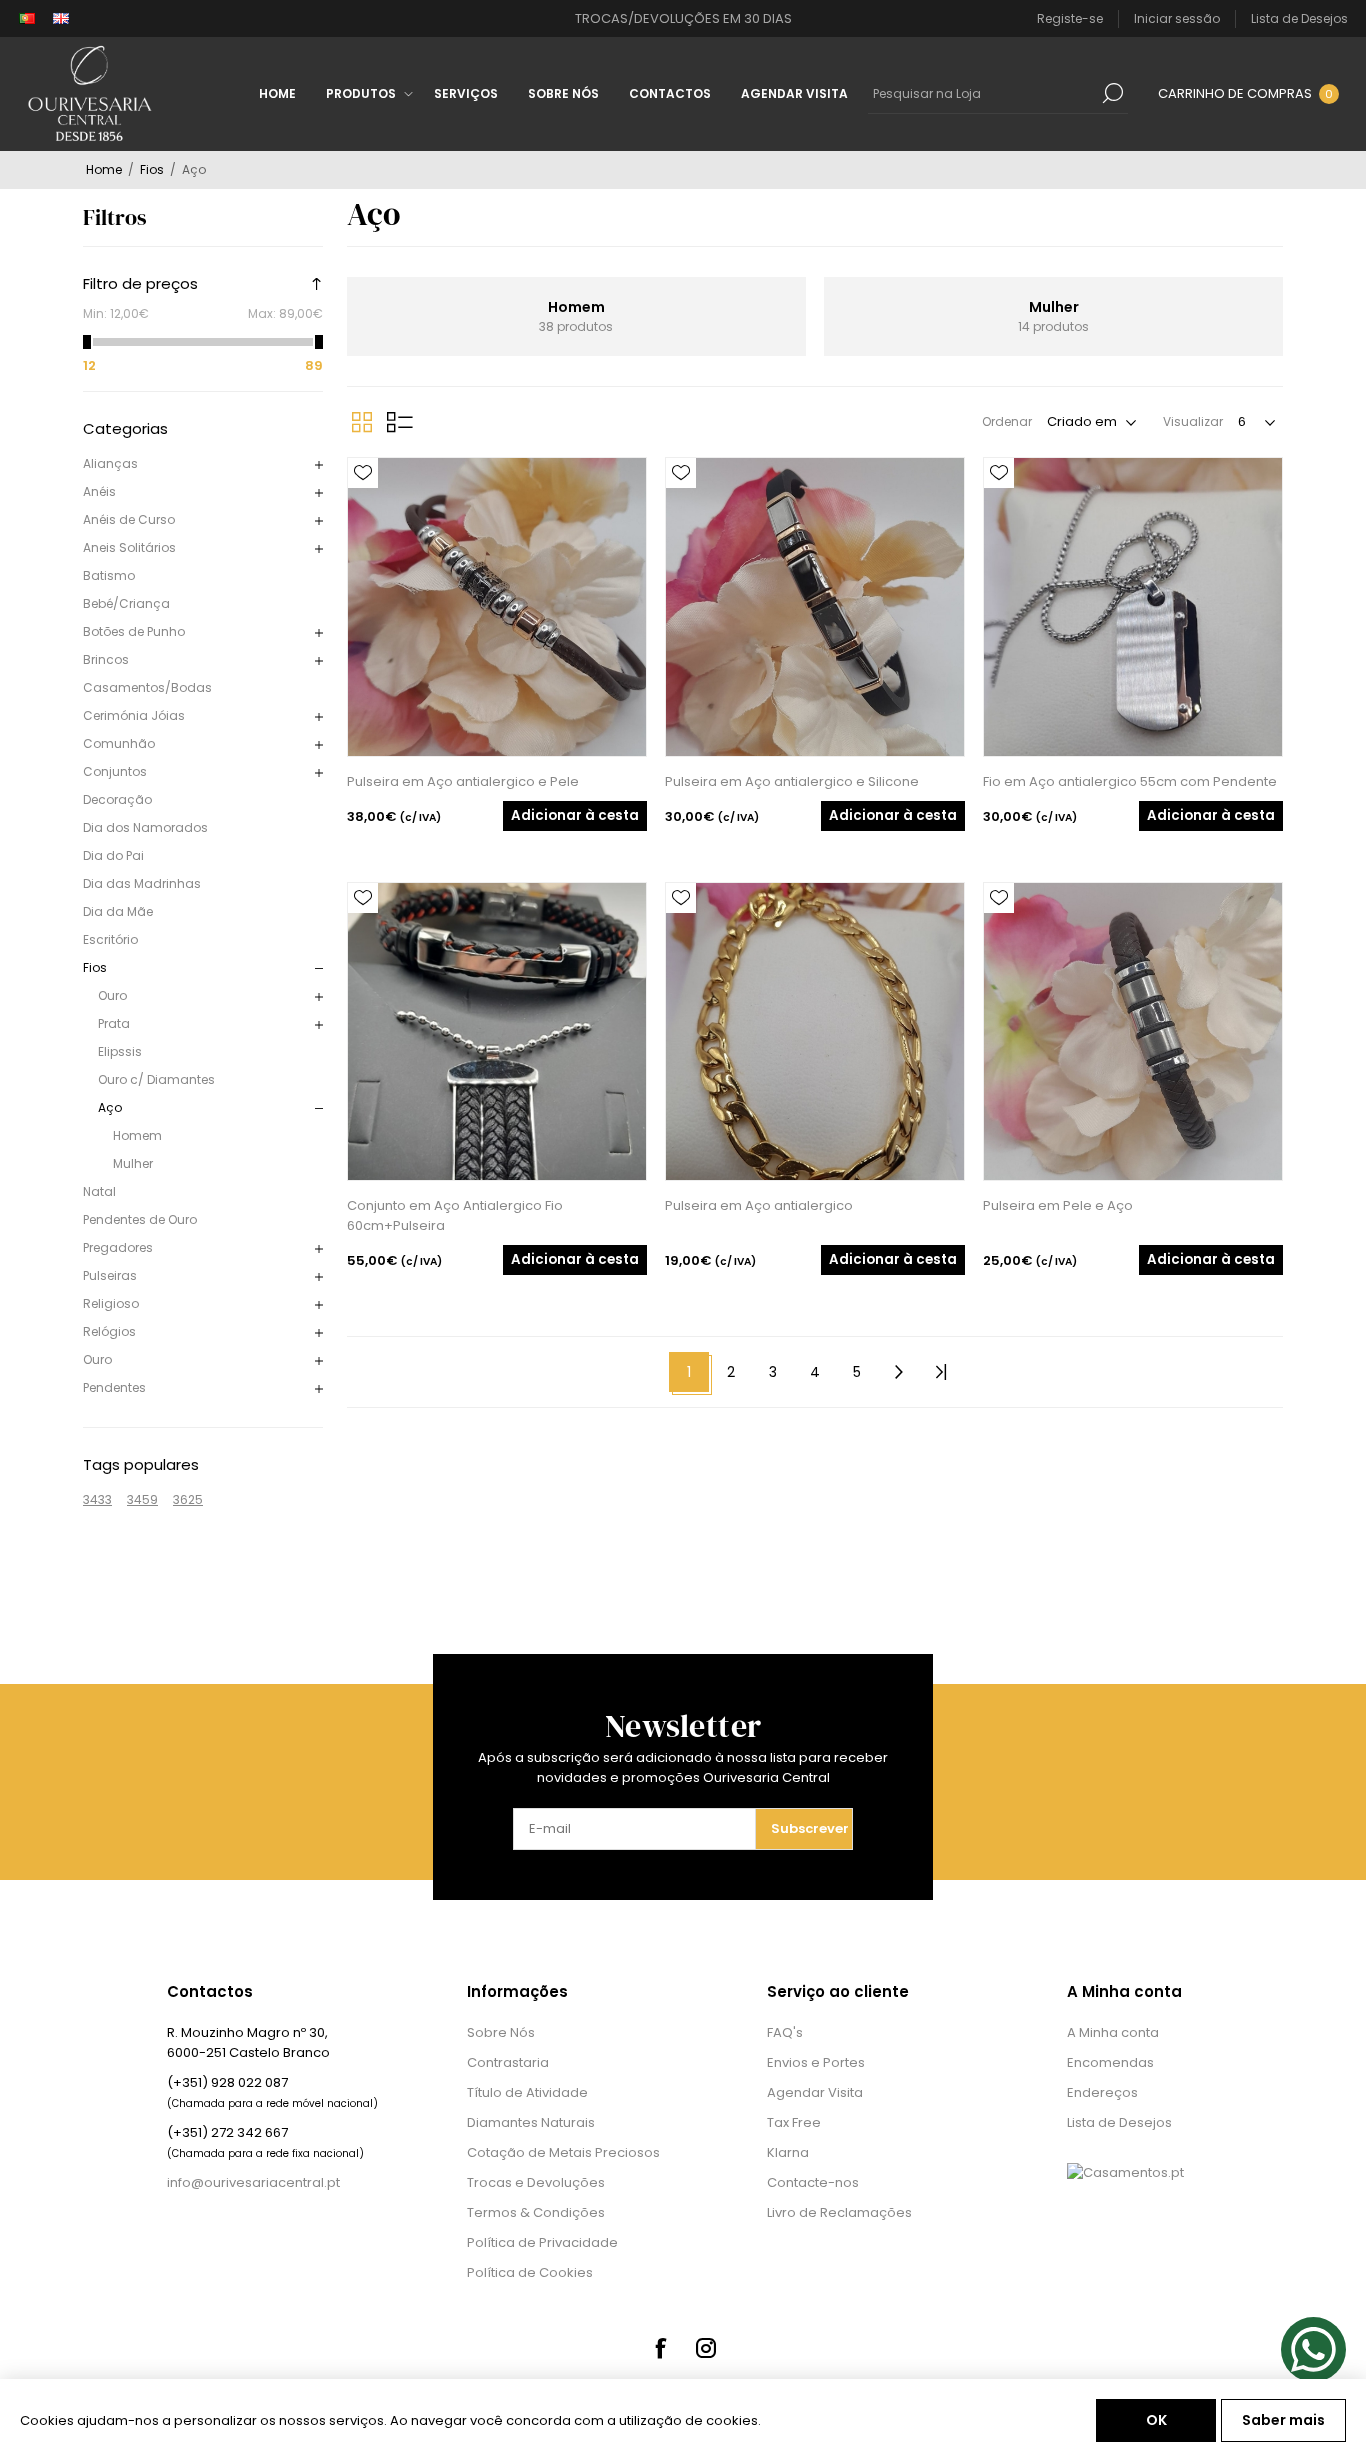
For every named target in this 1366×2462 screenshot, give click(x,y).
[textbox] (983, 93)
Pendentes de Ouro (140, 1219)
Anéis (99, 491)
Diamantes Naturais (531, 2122)
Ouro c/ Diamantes (156, 1079)
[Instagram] (706, 2348)
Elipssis (120, 1051)
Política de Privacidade (542, 2242)
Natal (99, 1191)
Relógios (109, 1331)
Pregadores (118, 1247)
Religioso (111, 1303)
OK (1156, 2420)
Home (104, 169)
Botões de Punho (134, 631)
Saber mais (1283, 2420)
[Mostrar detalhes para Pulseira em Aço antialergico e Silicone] (815, 607)
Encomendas (1110, 2062)
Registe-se (1070, 18)
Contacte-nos (813, 2182)
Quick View (363, 503)
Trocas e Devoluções (536, 2182)
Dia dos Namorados (145, 827)
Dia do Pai (113, 855)
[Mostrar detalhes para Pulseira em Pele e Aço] (1133, 1032)
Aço (110, 1107)
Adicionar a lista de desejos (363, 473)
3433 (97, 1499)
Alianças (110, 463)
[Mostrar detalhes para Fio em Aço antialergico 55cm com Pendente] (1133, 607)
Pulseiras (110, 1275)
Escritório (110, 939)
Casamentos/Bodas (147, 687)
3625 (188, 1499)
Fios (95, 967)
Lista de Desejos (1119, 2122)
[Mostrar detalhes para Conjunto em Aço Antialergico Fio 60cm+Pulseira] (497, 1032)
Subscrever (810, 1828)
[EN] (61, 19)
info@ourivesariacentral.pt (253, 2182)
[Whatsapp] (1313, 2349)
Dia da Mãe (118, 911)
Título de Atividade (527, 2092)
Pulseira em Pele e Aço (1058, 1205)
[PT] (27, 19)
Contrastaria (508, 2062)
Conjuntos (115, 771)
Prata (114, 1023)
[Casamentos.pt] (1125, 2172)
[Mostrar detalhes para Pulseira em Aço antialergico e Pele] (497, 607)
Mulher (133, 1163)
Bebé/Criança (126, 603)
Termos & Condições (536, 2212)
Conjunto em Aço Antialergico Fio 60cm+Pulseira (455, 1215)
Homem (137, 1135)
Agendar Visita (815, 2092)
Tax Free (794, 2122)
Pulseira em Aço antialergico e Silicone (792, 781)
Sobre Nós (501, 2032)
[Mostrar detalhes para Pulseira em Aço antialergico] (815, 1032)
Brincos (106, 659)
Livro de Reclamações (839, 2212)
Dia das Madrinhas (142, 883)
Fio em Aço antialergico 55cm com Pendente (1130, 781)
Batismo (109, 575)
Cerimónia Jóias (134, 715)
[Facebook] (660, 2348)
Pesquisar (1113, 93)
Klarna (788, 2152)
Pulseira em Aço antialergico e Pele (463, 781)
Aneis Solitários (129, 547)
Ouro (112, 995)
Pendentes (114, 1387)
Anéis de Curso (129, 519)
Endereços (1102, 2092)
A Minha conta (1113, 2032)
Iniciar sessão (1177, 18)
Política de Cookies (530, 2272)
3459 (142, 1499)
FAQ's (785, 2032)
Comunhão (119, 743)
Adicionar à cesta (575, 815)
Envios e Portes (816, 2062)
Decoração (117, 799)
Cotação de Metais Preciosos (563, 2152)
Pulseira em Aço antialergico (759, 1205)
